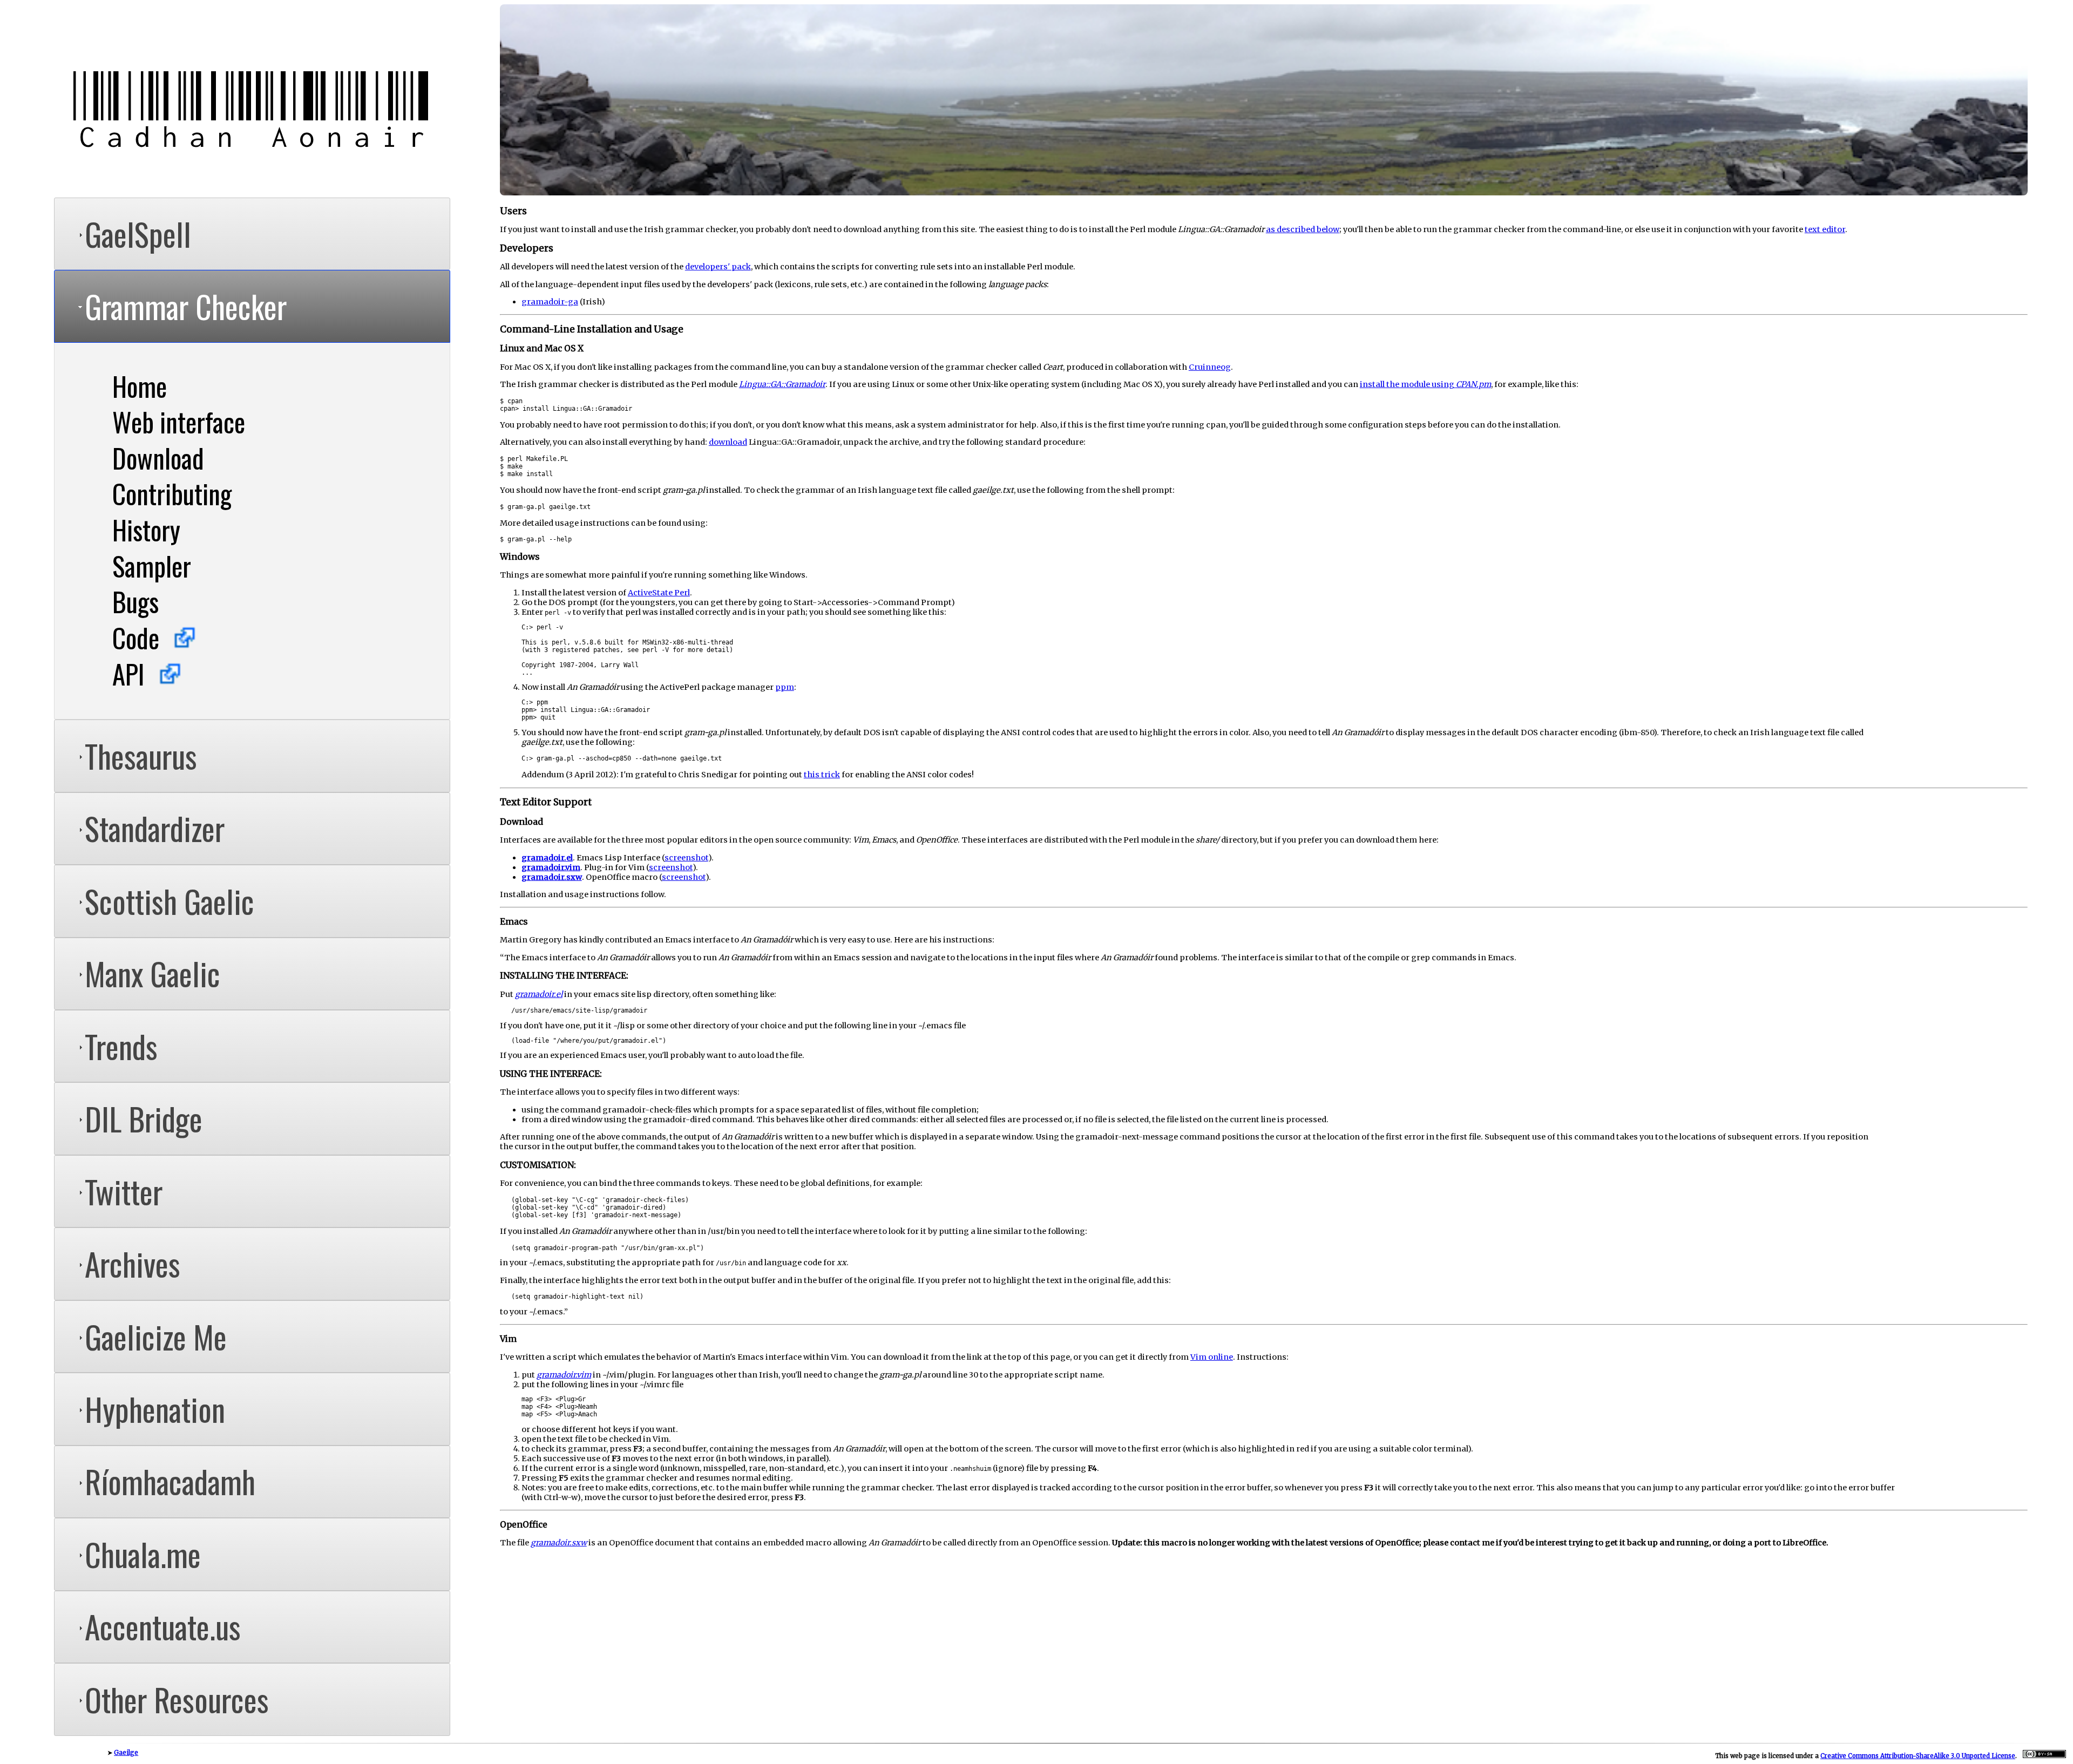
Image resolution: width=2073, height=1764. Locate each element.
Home (140, 386)
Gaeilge (126, 1753)
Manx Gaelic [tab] (153, 973)
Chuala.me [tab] (143, 1554)
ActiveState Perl (659, 593)
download (728, 442)
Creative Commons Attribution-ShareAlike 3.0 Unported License (1918, 1756)
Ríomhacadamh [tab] (170, 1481)
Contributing (172, 493)
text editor (1825, 229)
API (128, 674)
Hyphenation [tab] (155, 1409)
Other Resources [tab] (177, 1699)
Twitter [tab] (124, 1191)
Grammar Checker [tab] (186, 306)
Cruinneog (1210, 367)
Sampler (152, 566)
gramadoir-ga (550, 302)
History (146, 530)
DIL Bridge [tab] (144, 1118)
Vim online (1212, 1357)
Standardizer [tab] (155, 828)
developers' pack (718, 267)
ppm (785, 687)
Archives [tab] (133, 1264)
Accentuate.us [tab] (163, 1626)
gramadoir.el (547, 858)
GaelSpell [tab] (138, 234)
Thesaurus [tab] (141, 756)
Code (136, 637)
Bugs (136, 601)
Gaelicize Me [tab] (156, 1336)
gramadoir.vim (551, 867)
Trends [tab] (121, 1046)
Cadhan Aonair (252, 112)
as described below (1303, 229)
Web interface (179, 422)
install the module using (1425, 384)
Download (158, 458)
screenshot (686, 858)
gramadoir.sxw (552, 877)
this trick (822, 775)
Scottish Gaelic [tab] (170, 901)
